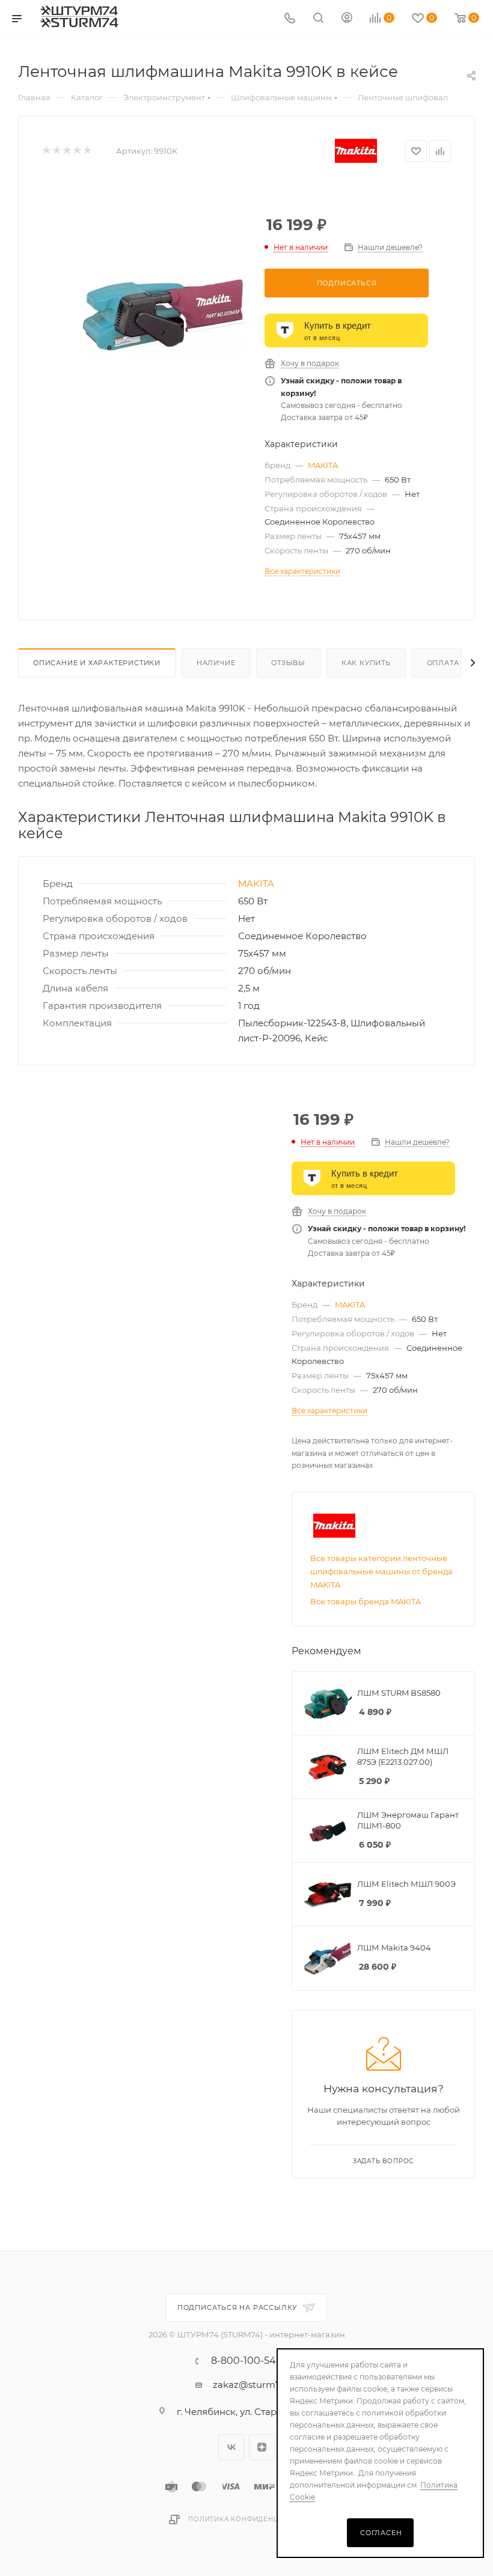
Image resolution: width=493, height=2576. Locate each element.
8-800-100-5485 (249, 2361)
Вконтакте (231, 2447)
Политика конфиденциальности (256, 2519)
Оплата (443, 663)
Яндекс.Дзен (262, 2447)
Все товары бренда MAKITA (366, 1601)
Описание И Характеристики (97, 663)
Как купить (366, 663)
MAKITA (323, 465)
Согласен (381, 2533)
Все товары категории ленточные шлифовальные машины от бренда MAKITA (381, 1571)
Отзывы (288, 663)
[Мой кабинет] (347, 19)
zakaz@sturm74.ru (255, 2385)
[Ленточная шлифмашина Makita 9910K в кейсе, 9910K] (164, 315)
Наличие (216, 663)
